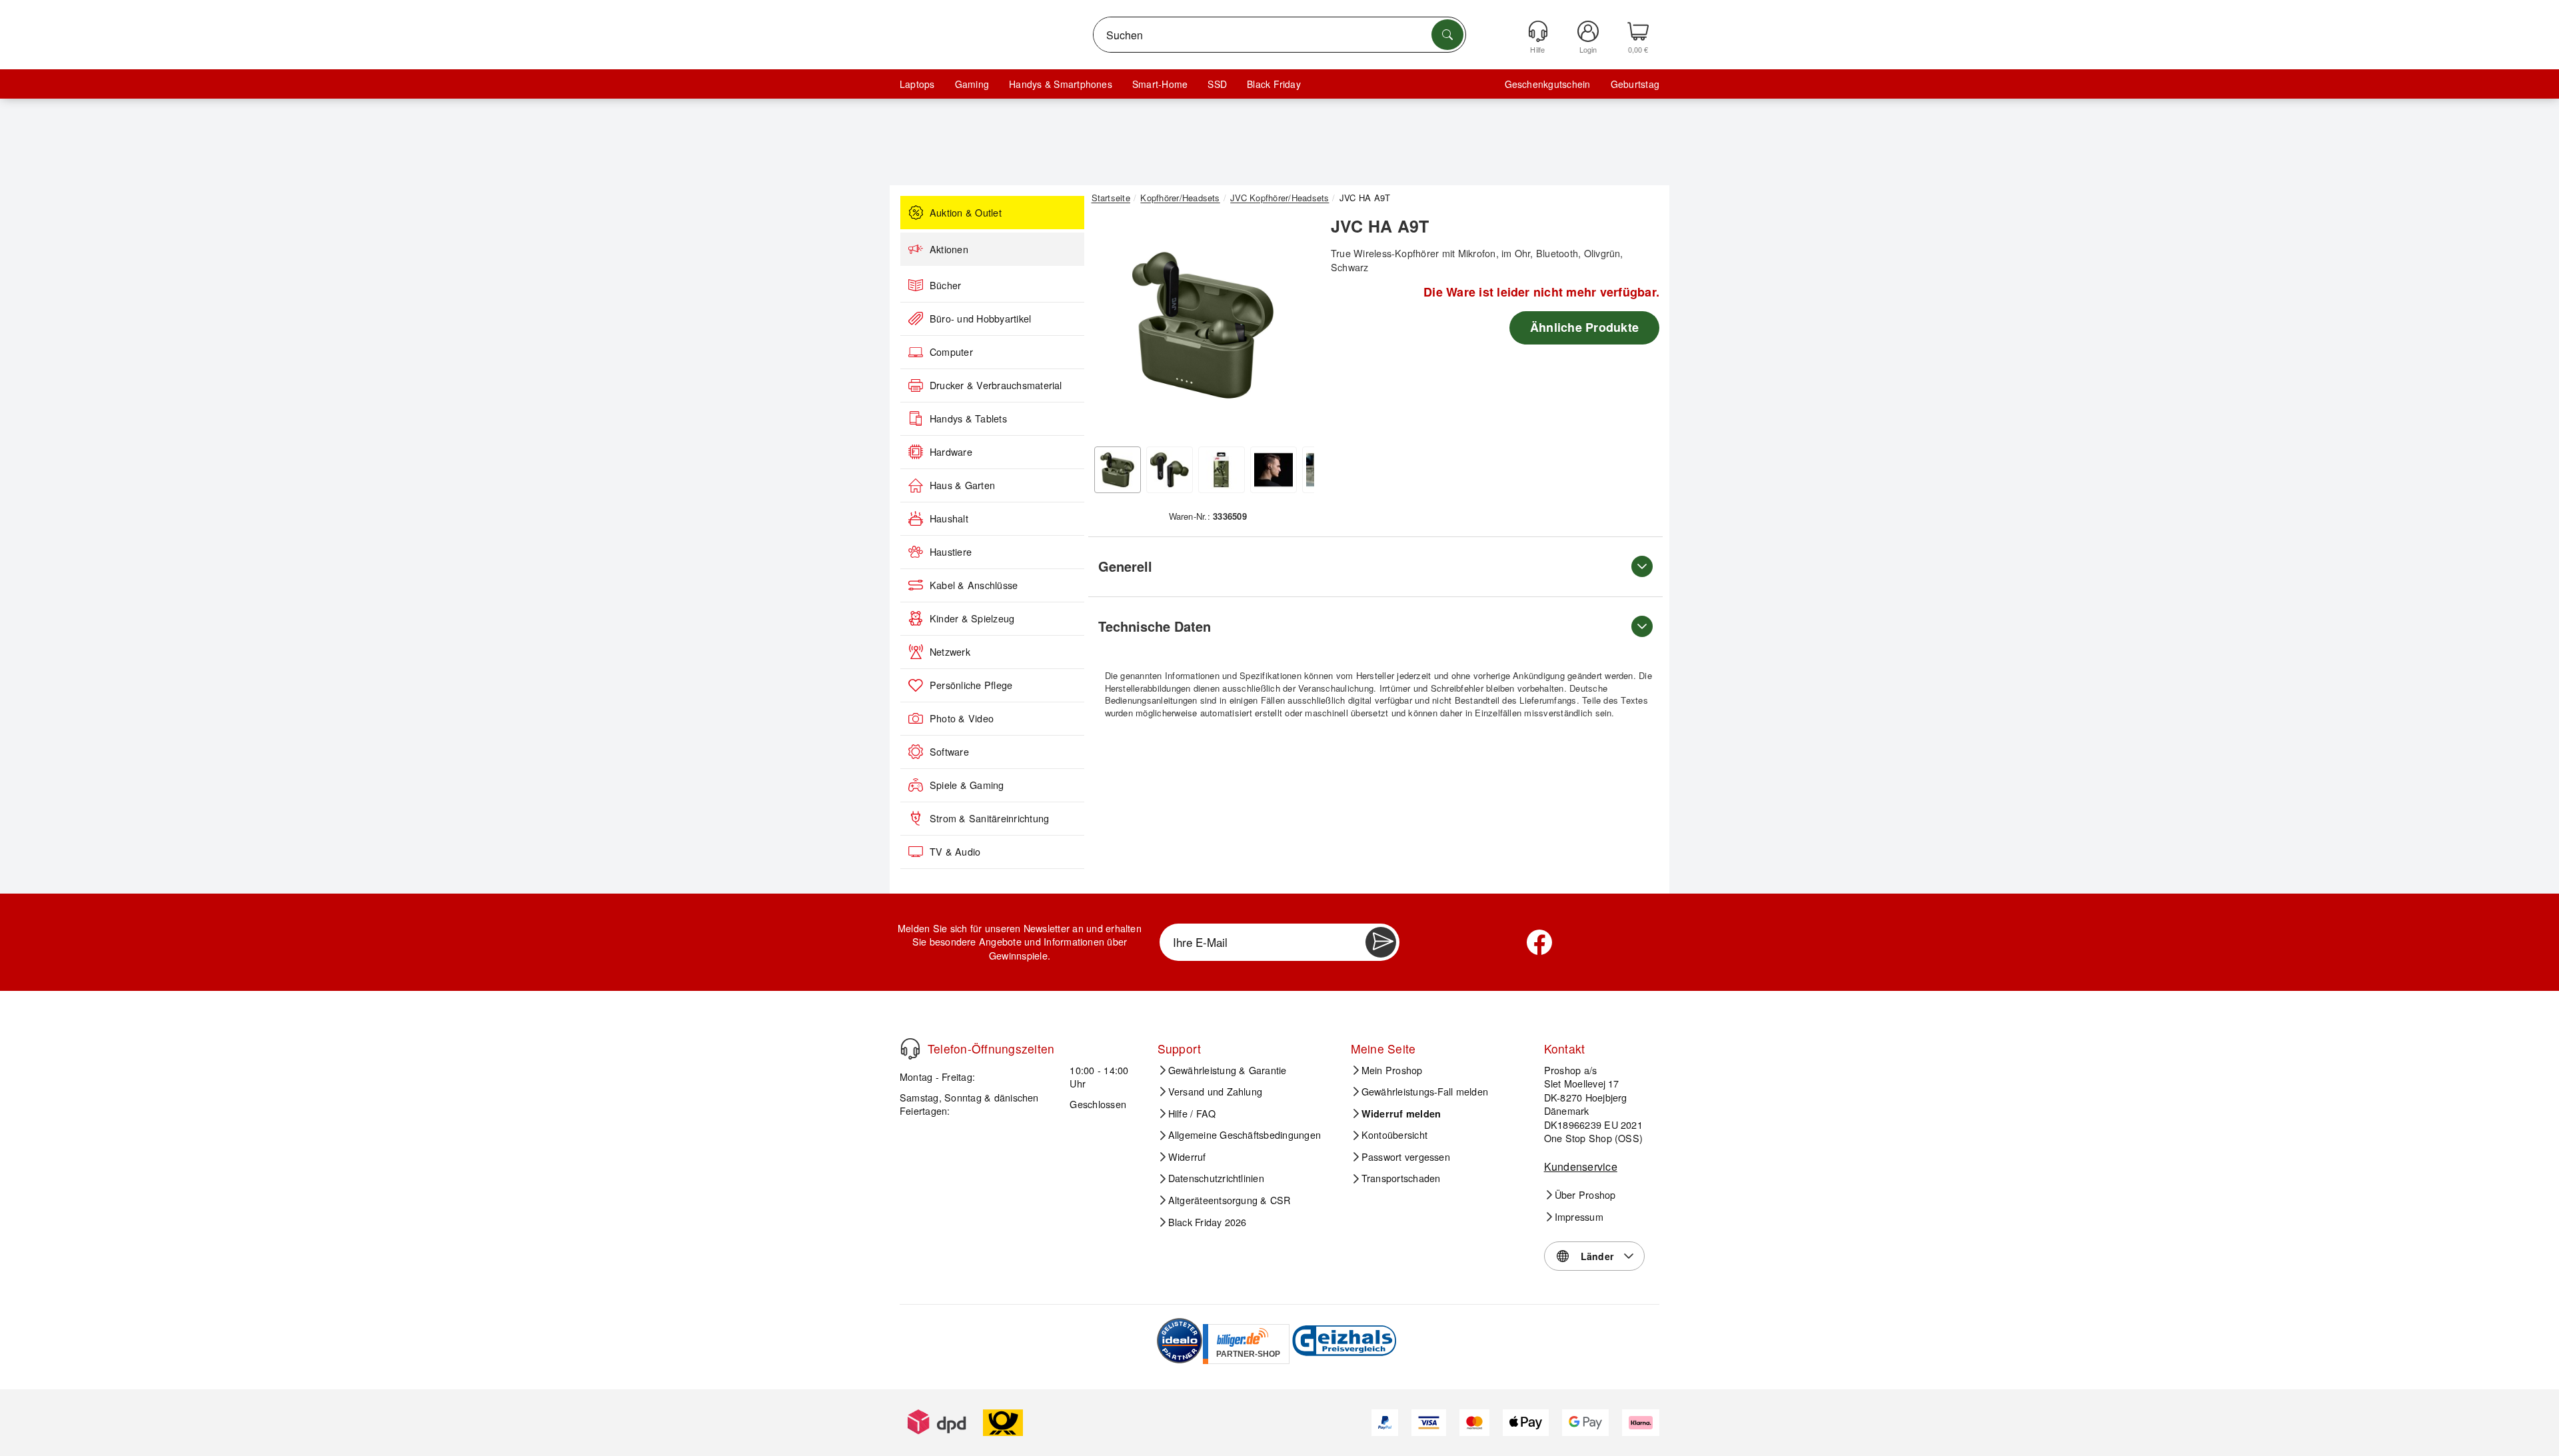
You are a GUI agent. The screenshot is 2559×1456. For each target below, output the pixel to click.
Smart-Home (1160, 84)
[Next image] (1294, 329)
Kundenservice (1581, 1166)
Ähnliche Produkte (1584, 327)
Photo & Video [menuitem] (962, 718)
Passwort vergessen (1406, 1157)
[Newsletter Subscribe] (1381, 942)
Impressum (1579, 1217)
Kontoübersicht (1394, 1135)
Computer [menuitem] (951, 352)
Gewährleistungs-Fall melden (1425, 1092)
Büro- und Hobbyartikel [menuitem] (980, 319)
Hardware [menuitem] (951, 452)
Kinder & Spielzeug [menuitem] (972, 618)
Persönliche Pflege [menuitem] (971, 685)
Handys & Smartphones (1061, 84)
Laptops (917, 84)
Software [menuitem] (949, 752)
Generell (1125, 566)
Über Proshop (1585, 1195)
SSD (1217, 84)
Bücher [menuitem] (945, 285)
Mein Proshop (1392, 1070)
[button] (1203, 325)
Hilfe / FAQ (1192, 1113)
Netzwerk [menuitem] (950, 652)
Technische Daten (1155, 626)
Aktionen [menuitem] (949, 249)
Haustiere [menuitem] (951, 552)
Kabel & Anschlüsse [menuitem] (974, 585)
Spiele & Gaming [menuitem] (967, 785)
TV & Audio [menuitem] (955, 852)
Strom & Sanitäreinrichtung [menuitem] (989, 818)
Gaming (972, 84)
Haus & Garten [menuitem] (962, 485)
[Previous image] (1112, 329)
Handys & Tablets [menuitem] (968, 418)
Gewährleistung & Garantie (1228, 1070)
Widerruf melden (1401, 1113)
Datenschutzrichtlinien (1216, 1178)
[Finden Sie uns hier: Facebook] (1539, 942)
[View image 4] (1274, 470)
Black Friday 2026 (1208, 1222)
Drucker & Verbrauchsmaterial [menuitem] (996, 385)
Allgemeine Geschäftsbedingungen (1245, 1135)
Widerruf (1187, 1157)
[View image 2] (1170, 470)
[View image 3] (1222, 470)
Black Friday (1274, 84)
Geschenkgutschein (1548, 84)
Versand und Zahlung (1216, 1092)
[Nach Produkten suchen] (1447, 35)
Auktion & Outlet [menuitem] (966, 213)
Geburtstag (1635, 84)
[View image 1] (1118, 470)
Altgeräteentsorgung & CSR (1230, 1200)
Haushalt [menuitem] (949, 518)
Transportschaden (1401, 1178)
